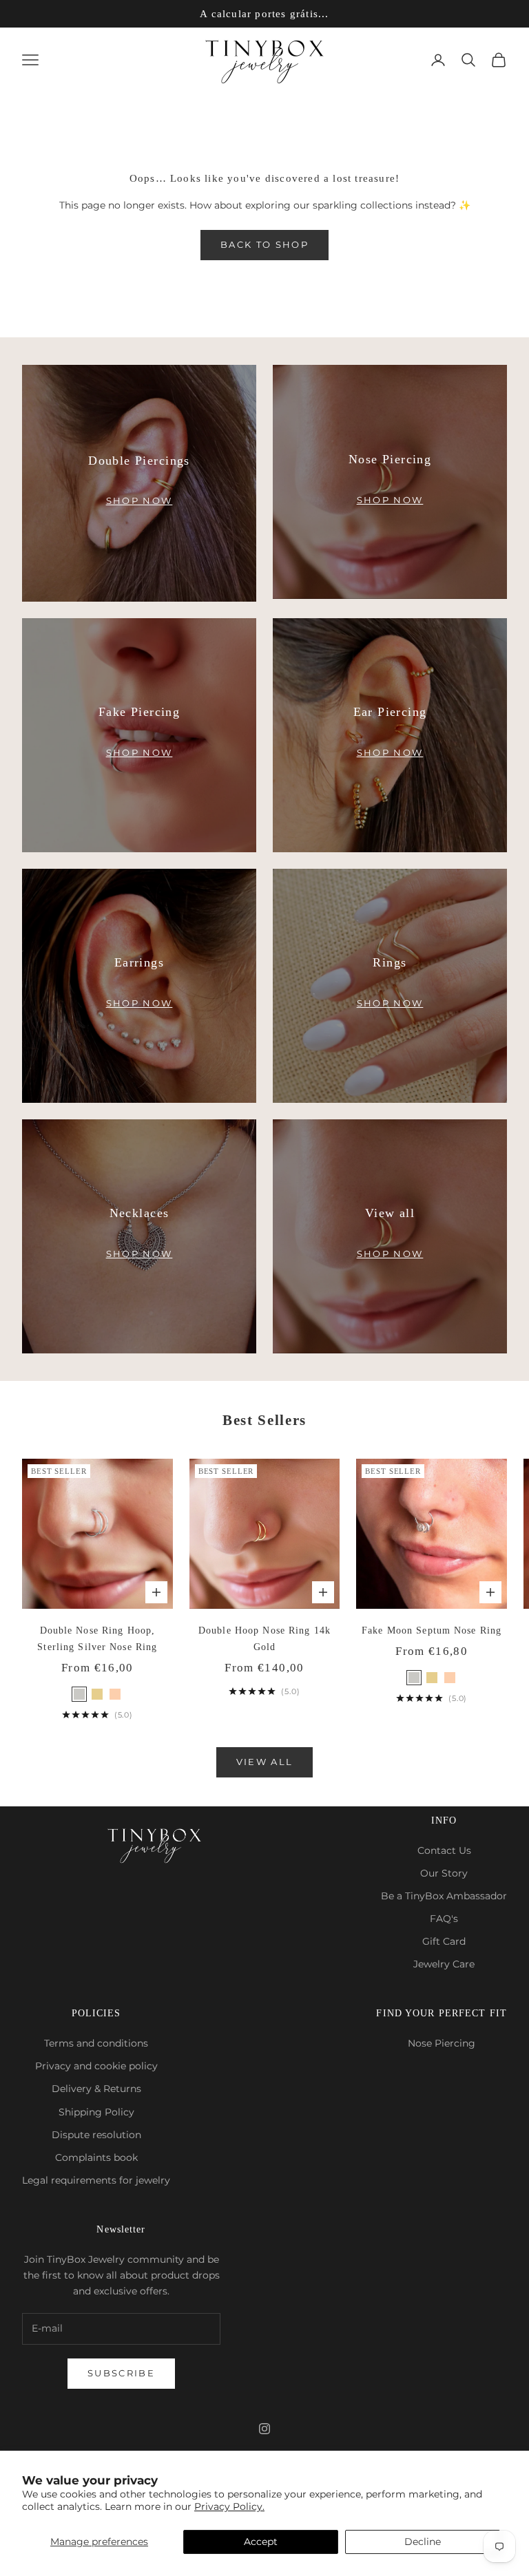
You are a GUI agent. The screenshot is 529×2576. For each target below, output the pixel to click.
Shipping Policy (96, 2112)
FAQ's (444, 1919)
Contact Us (444, 1850)
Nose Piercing (442, 2043)
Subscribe (121, 2373)
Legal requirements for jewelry (96, 2180)
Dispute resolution (96, 2135)
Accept (261, 2542)
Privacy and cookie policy (96, 2066)
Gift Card (444, 1941)
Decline (423, 2542)
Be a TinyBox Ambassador (444, 1896)
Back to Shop (264, 244)
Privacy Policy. (229, 2506)
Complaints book (96, 2157)
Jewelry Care (444, 1964)
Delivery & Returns (96, 2089)
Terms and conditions (96, 2043)
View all (265, 1762)
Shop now (139, 500)
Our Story (444, 1873)
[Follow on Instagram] (264, 2429)
